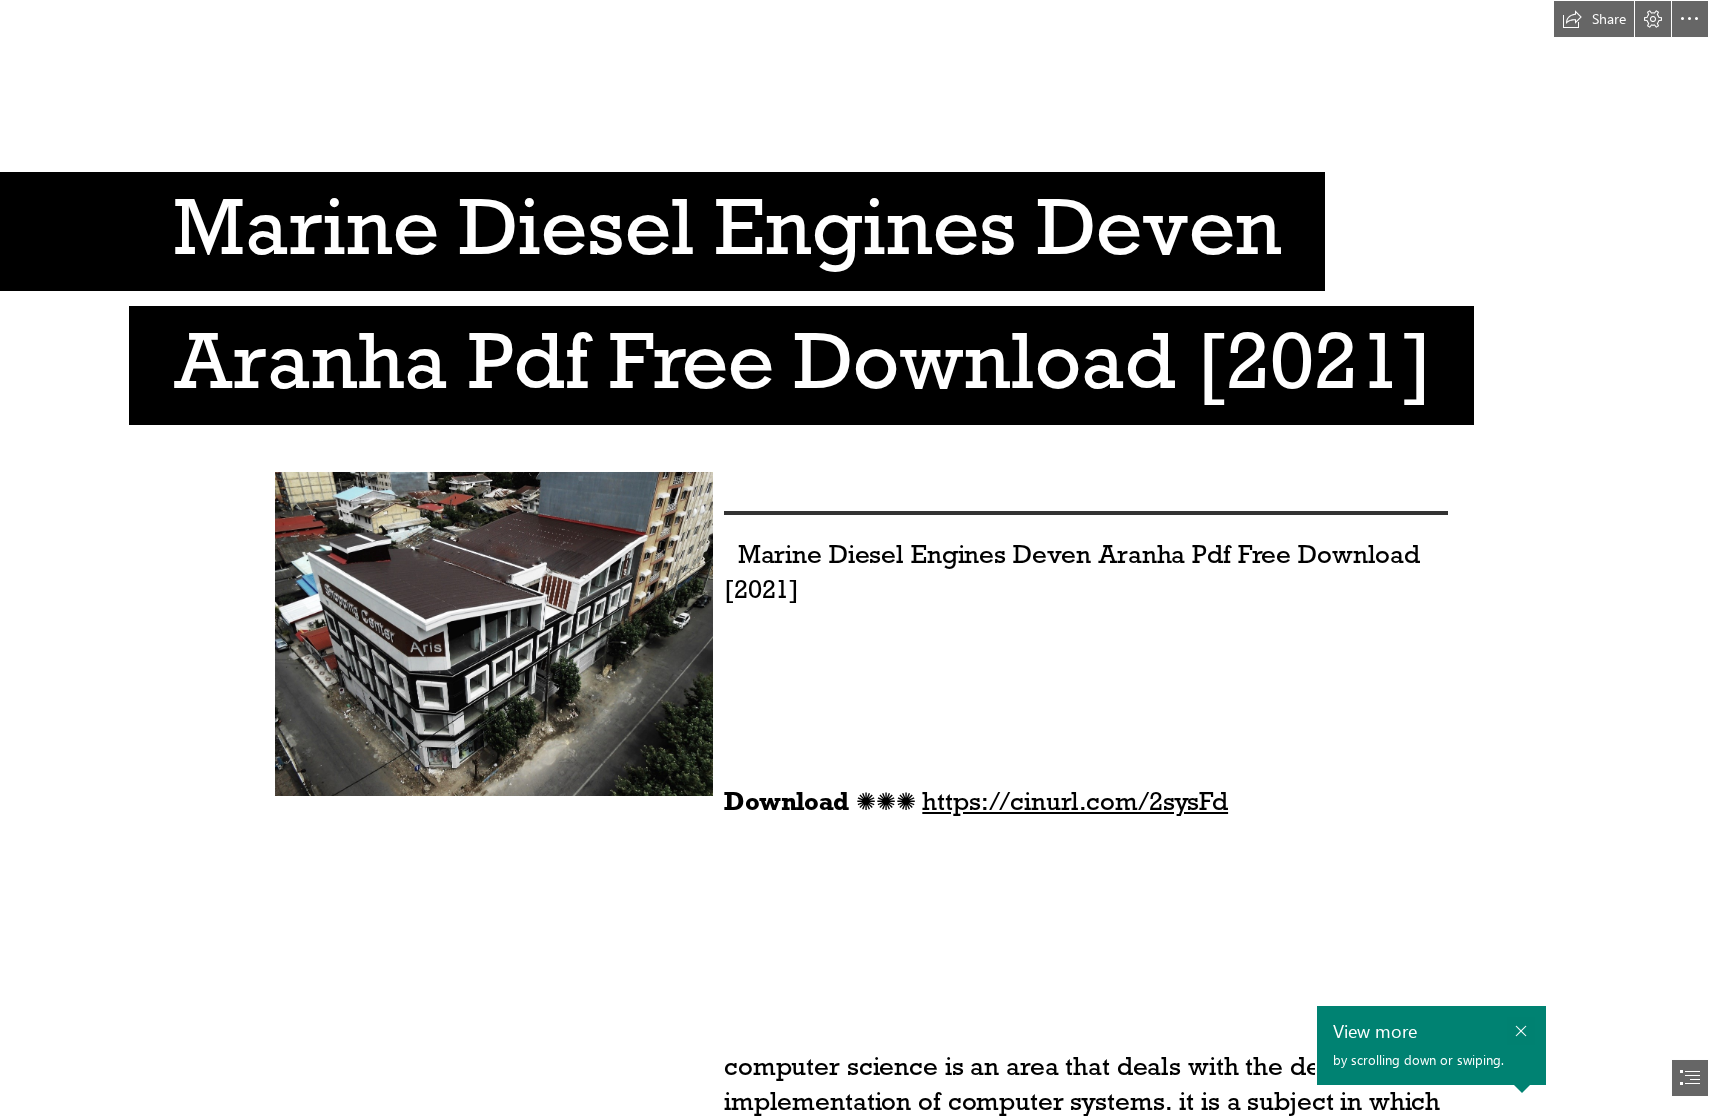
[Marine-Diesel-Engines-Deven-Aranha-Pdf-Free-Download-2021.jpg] (493, 633)
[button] (1594, 19)
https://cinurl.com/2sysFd (1075, 801)
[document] (864, 558)
